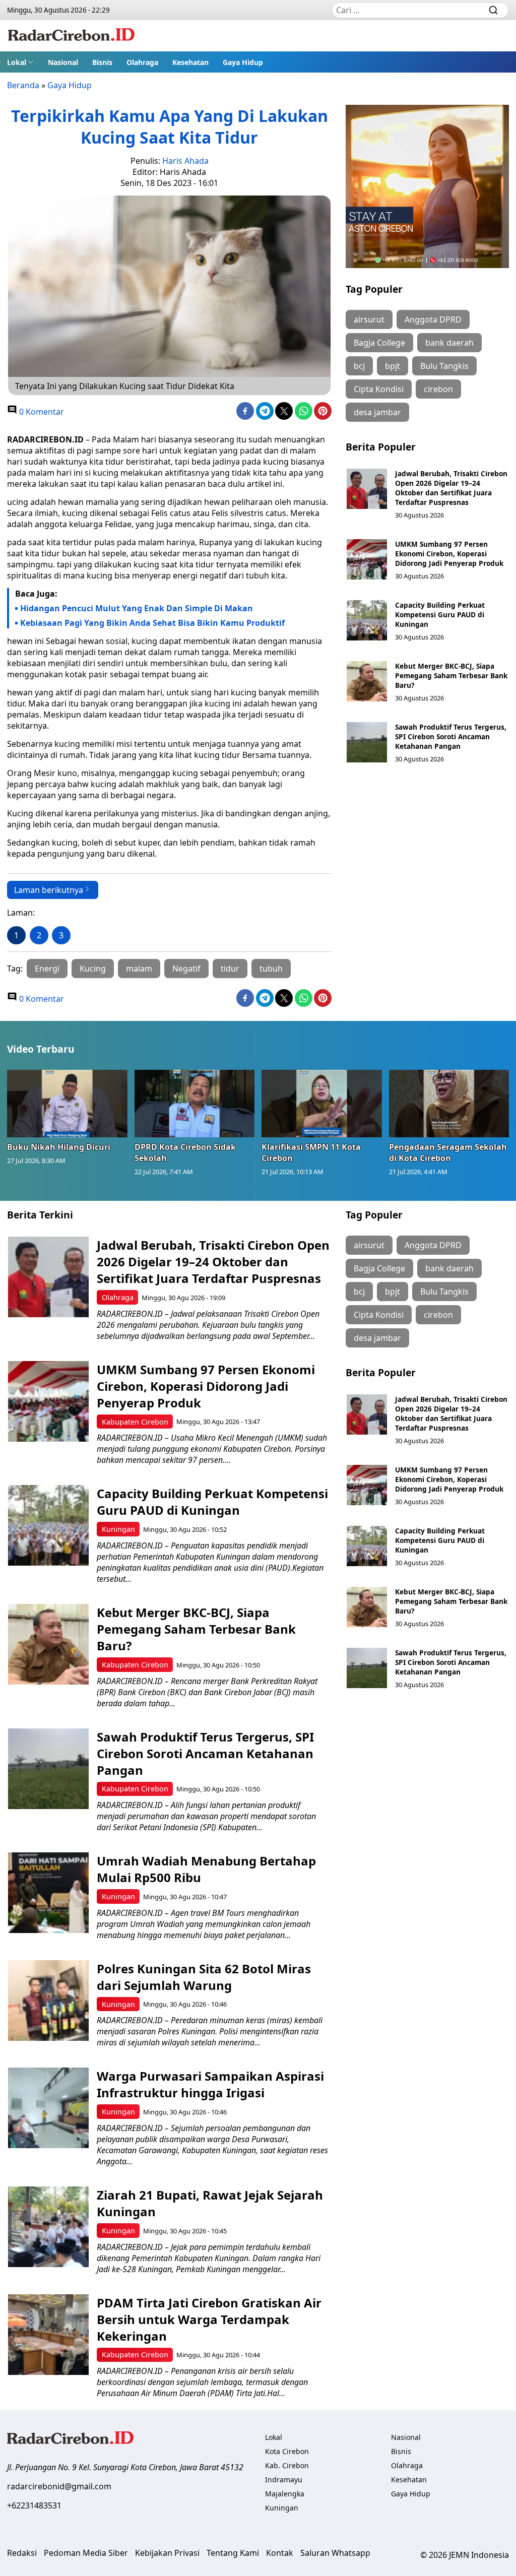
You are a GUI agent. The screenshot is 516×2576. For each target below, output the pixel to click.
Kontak (280, 2553)
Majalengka (285, 2494)
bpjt (393, 366)
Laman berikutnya (49, 890)
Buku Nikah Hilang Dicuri (59, 1147)
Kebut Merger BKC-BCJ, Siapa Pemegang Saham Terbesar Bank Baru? (451, 675)
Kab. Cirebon (287, 2465)
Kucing (93, 969)
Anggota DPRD (433, 319)
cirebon (438, 389)
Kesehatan (190, 62)
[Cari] (493, 10)
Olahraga (142, 62)
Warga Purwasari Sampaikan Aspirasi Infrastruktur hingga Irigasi (210, 2084)
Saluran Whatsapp (335, 2553)
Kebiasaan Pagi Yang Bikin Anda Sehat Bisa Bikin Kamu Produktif (152, 623)
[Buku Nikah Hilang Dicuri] (67, 1104)
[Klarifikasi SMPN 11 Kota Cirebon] (322, 1104)
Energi (47, 969)
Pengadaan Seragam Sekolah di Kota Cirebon (448, 1152)
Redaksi (22, 2553)
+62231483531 (34, 2505)
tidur (230, 969)
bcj (359, 366)
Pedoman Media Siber (86, 2553)
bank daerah (449, 343)
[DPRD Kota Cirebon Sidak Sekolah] (195, 1104)
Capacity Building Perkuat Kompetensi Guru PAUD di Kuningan (440, 615)
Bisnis (102, 62)
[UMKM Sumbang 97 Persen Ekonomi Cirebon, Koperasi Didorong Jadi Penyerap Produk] (367, 559)
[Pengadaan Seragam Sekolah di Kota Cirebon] (449, 1104)
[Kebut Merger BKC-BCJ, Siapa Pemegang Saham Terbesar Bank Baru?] (367, 681)
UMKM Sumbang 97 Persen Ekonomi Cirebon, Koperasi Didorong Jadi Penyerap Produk (449, 554)
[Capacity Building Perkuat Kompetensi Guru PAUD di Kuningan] (367, 620)
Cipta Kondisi (379, 389)
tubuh (271, 969)
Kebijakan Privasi (167, 2553)
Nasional (63, 62)
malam (139, 969)
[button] (20, 62)
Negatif (186, 969)
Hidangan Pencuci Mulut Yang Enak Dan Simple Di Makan (137, 608)
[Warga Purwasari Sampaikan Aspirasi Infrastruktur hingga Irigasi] (48, 2108)
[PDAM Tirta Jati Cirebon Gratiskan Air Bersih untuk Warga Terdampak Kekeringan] (48, 2335)
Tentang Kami (233, 2553)
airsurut (369, 319)
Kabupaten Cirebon (135, 1422)
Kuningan (118, 1529)
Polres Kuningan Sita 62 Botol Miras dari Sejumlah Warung (204, 1977)
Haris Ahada (185, 161)
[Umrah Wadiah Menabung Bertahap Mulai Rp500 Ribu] (48, 1893)
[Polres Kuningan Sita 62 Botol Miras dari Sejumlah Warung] (48, 2001)
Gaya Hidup (243, 62)
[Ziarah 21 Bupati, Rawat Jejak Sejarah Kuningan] (48, 2227)
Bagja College (379, 343)
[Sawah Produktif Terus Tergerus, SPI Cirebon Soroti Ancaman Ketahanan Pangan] (367, 742)
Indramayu (284, 2480)
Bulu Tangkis (444, 366)
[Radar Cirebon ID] (71, 36)
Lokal (17, 62)
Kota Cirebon (287, 2451)
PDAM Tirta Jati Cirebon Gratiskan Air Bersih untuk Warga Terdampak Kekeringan (209, 2319)
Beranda (23, 85)
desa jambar (377, 412)
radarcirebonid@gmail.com (59, 2486)
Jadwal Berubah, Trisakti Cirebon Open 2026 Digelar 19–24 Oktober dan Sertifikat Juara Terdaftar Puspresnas (451, 488)
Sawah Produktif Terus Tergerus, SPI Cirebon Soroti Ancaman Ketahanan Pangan (451, 736)
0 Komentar (41, 412)
